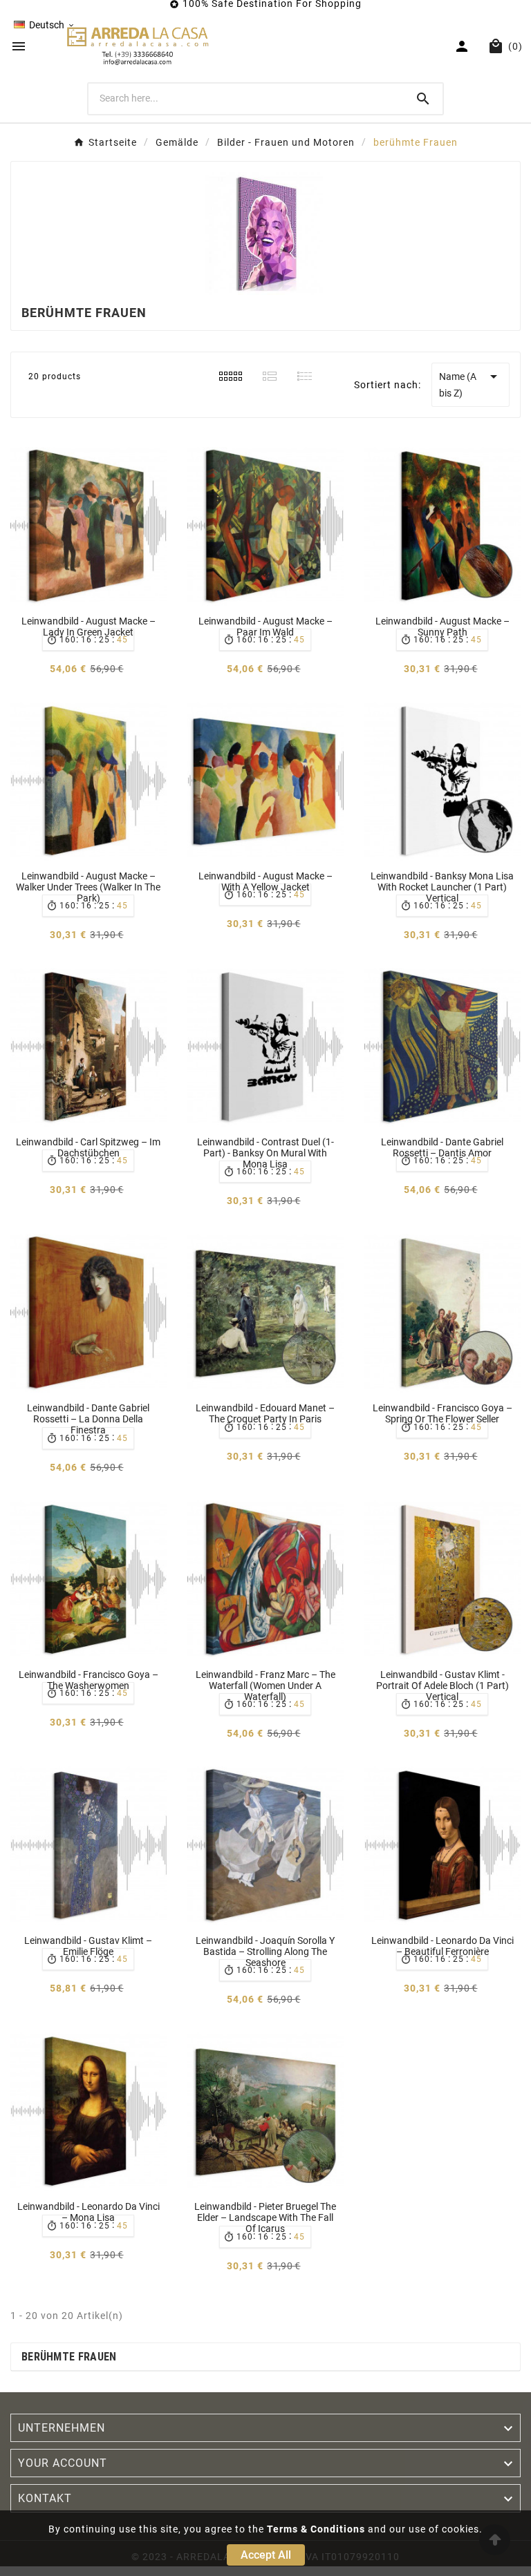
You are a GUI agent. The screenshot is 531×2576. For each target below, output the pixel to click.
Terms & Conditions (316, 2529)
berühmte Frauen (69, 2357)
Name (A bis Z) (471, 383)
